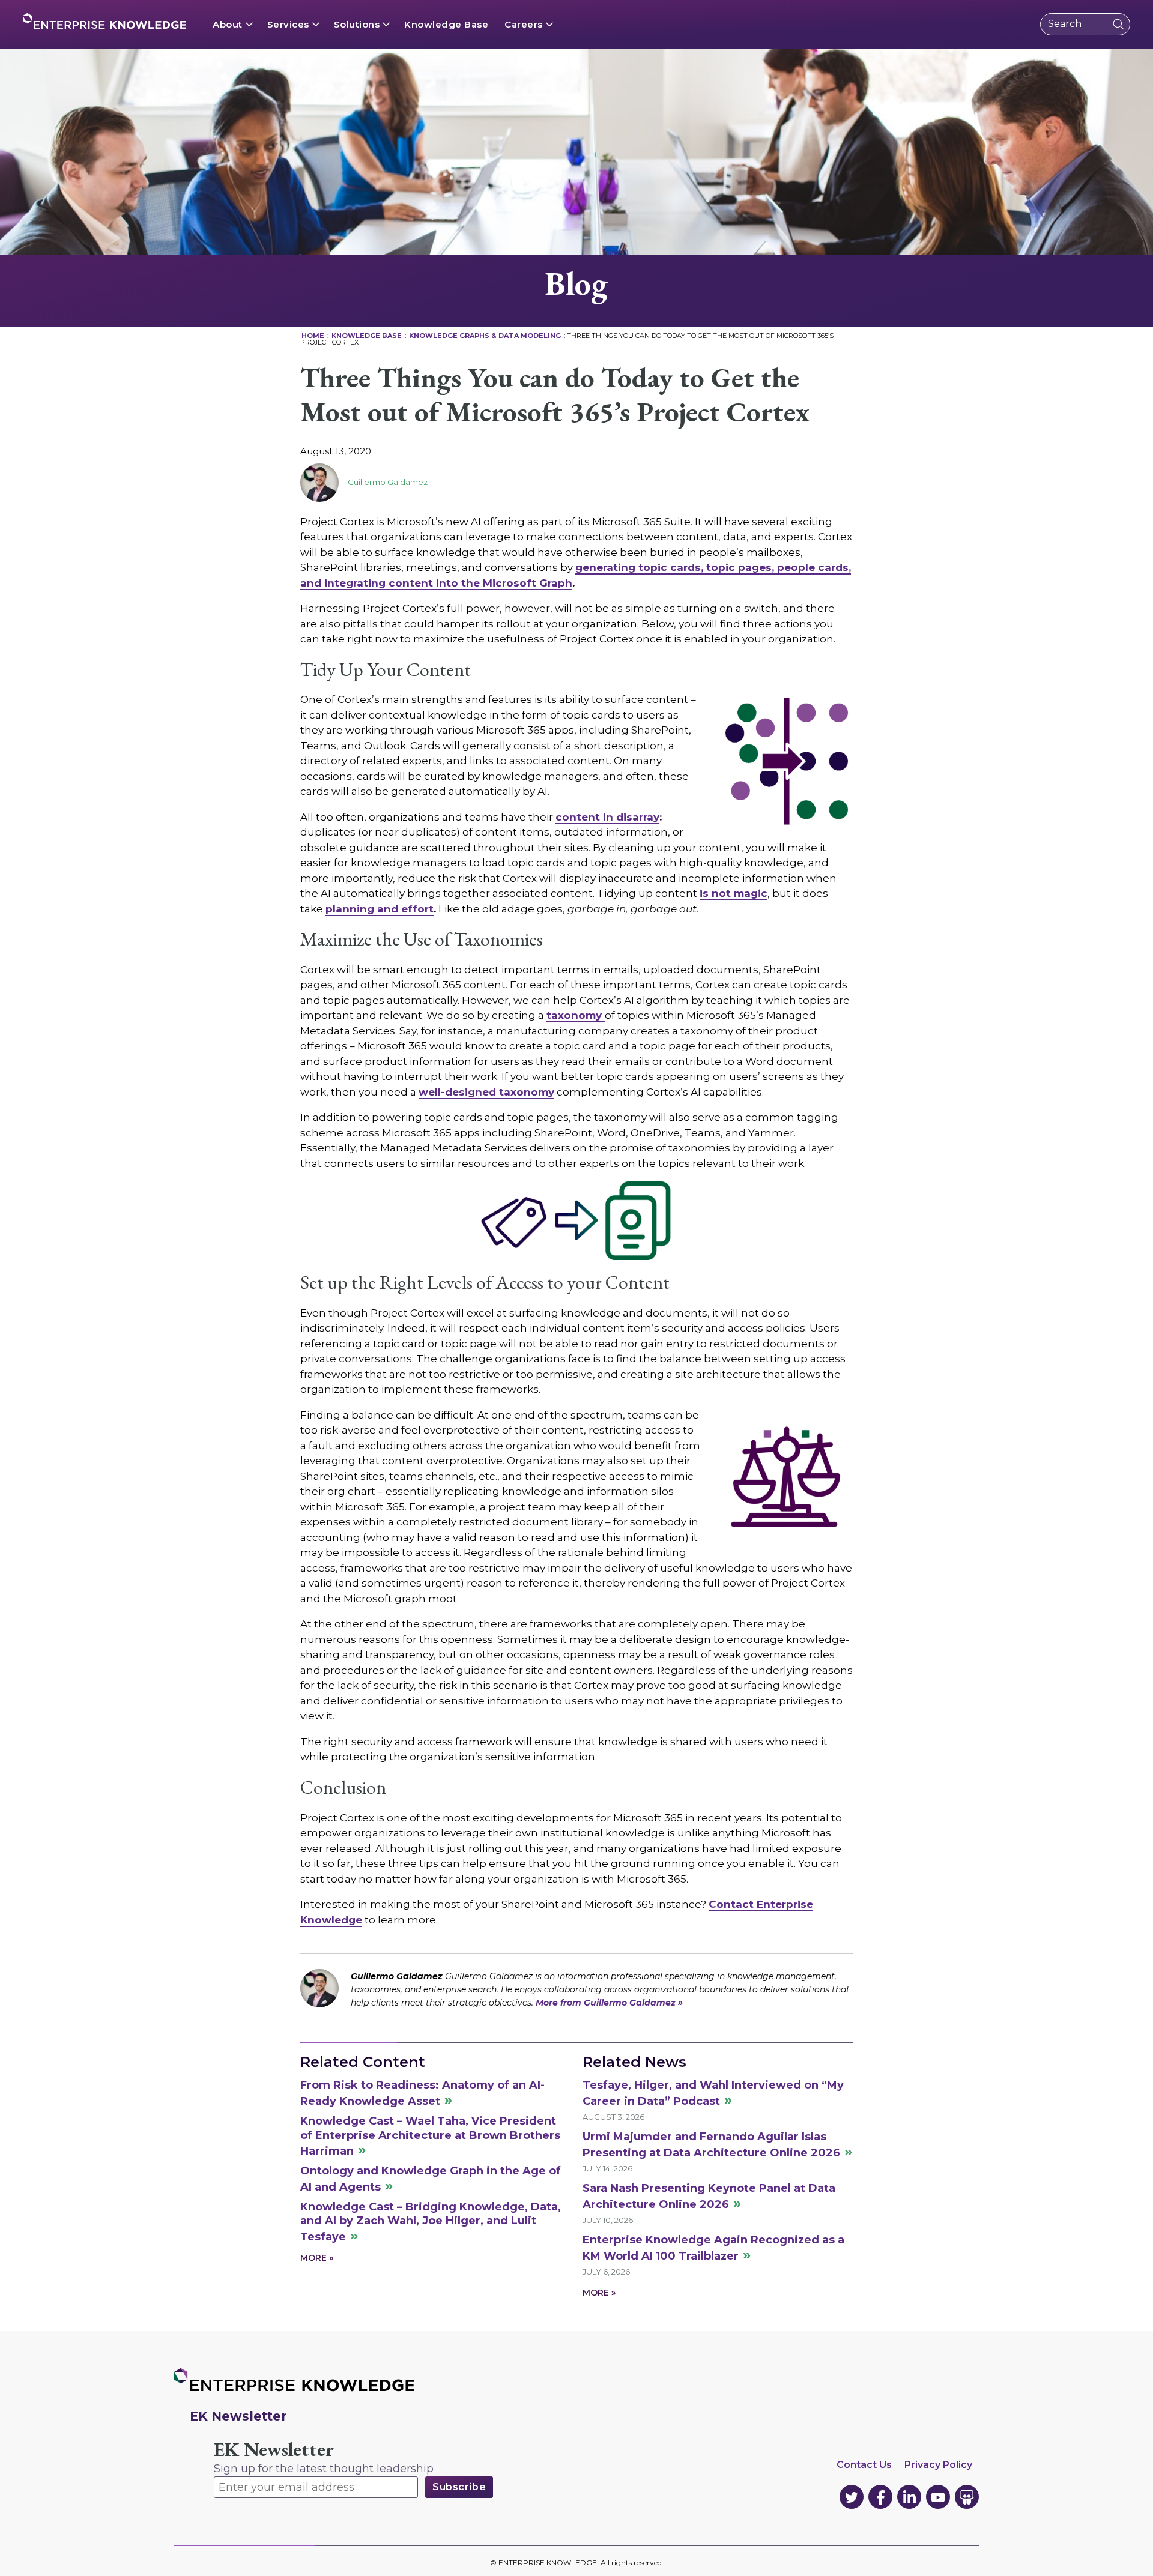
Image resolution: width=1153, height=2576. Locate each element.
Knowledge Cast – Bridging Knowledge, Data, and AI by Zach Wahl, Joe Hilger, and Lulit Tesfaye (431, 2222)
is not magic (734, 893)
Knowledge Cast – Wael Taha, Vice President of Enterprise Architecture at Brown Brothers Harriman (430, 2136)
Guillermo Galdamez (388, 482)
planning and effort (380, 909)
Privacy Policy (938, 2465)
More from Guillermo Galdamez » (609, 2003)
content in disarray (607, 817)
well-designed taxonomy (486, 1092)
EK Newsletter (274, 2450)
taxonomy (576, 1015)
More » (317, 2258)
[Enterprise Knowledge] (104, 21)
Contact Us (864, 2465)
